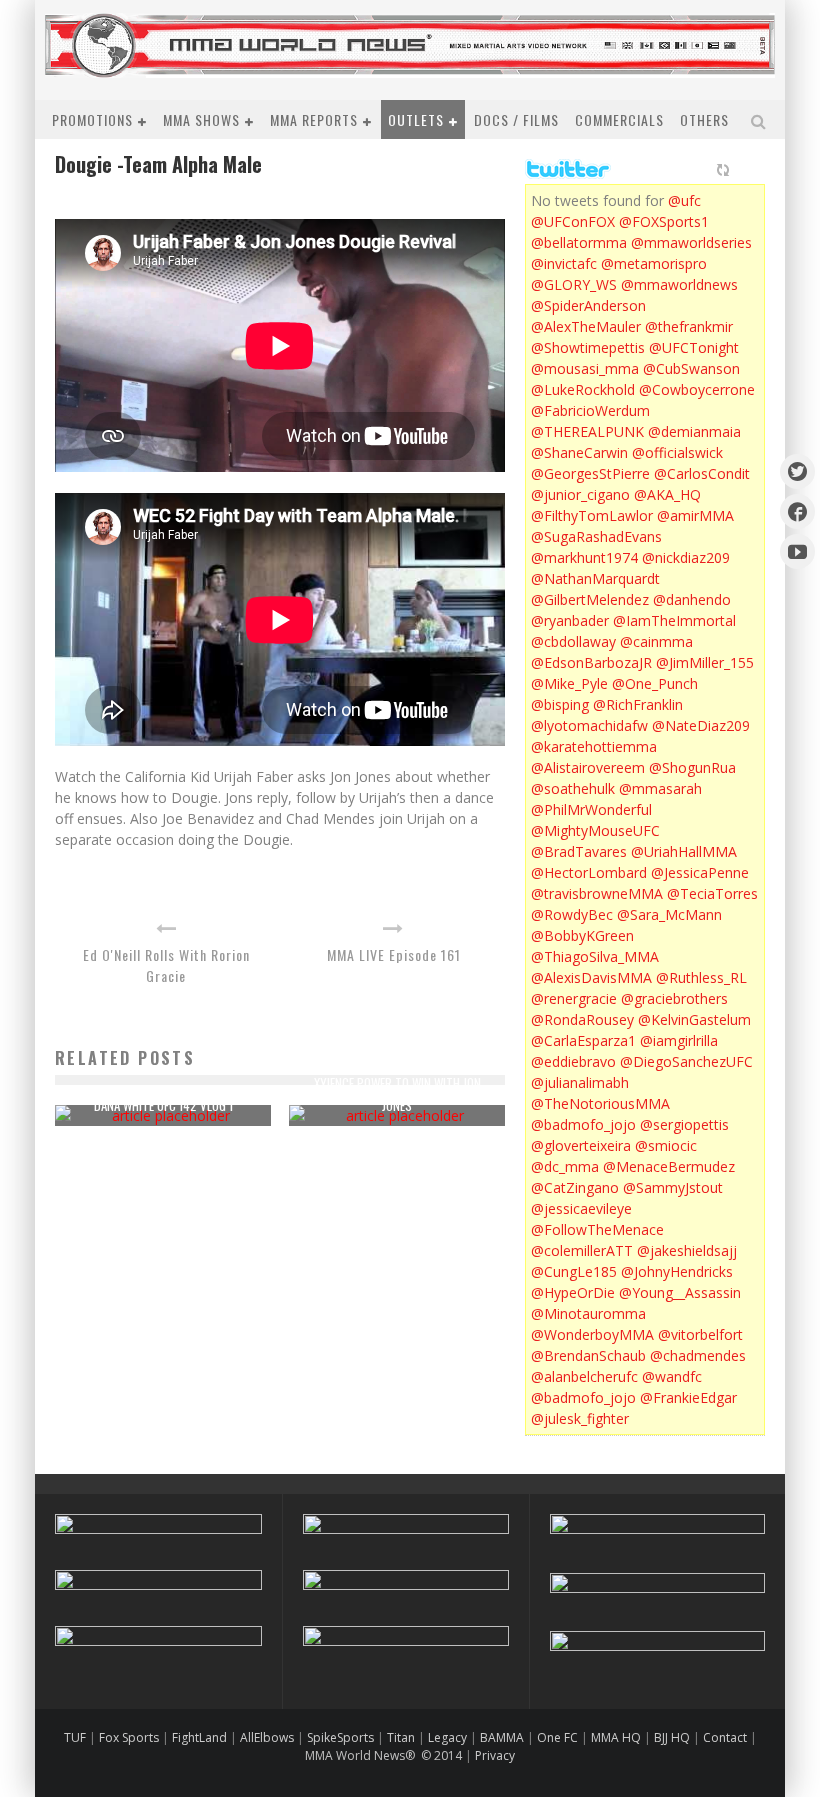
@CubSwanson (691, 368)
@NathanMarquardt (595, 578)
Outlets (416, 119)
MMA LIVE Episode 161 (394, 954)
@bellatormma (579, 242)
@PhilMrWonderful (591, 809)
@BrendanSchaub (588, 1355)
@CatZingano (575, 1187)
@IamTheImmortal (674, 620)
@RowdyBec (572, 914)
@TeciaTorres (712, 893)
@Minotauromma (588, 1313)
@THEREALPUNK (587, 431)
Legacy (447, 1737)
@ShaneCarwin (579, 452)
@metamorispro (654, 263)
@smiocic (666, 1145)
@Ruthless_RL (701, 977)
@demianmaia (694, 431)
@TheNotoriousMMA (600, 1103)
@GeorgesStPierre (590, 473)
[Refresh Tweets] (723, 170)
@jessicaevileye (581, 1208)
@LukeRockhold (583, 389)
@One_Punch (655, 683)
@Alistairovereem (588, 767)
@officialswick (677, 452)
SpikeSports (340, 1737)
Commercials (619, 119)
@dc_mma (565, 1166)
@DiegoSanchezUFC (686, 1061)
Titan (401, 1737)
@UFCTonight (694, 347)
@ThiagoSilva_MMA (595, 956)
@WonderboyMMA (592, 1334)
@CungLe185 (574, 1271)
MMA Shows (201, 119)
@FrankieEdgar (688, 1397)
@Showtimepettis (588, 347)
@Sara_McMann (669, 914)
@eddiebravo (573, 1061)
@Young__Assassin (680, 1292)
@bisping (560, 704)
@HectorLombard (589, 872)
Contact (726, 1737)
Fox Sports (127, 1737)
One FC (557, 1737)
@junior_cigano (580, 494)
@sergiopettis (684, 1124)
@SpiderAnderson (588, 305)
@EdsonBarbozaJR (591, 662)
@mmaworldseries (691, 242)
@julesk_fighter (580, 1418)
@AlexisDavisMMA (591, 977)
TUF (75, 1737)
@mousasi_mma (585, 368)
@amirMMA (695, 515)
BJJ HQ (672, 1737)
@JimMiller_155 (705, 662)
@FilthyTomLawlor (592, 515)
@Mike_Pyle (569, 683)
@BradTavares (579, 851)
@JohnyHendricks (677, 1271)
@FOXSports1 (664, 221)
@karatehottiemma (594, 746)
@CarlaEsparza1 (583, 1040)
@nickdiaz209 (686, 557)
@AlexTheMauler (586, 326)
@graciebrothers (674, 998)
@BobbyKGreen (582, 935)
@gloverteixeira (581, 1145)
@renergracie (574, 998)
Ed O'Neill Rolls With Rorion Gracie (166, 965)
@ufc (684, 200)
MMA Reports (314, 119)
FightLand (199, 1737)
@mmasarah (660, 788)
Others (704, 119)
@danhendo (692, 599)
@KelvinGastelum (694, 1019)
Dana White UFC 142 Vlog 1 (163, 1105)
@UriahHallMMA (684, 851)
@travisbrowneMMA (597, 893)
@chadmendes (698, 1355)
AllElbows (268, 1737)
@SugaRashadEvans (596, 536)
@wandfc (672, 1376)
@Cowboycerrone (697, 389)
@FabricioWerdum (590, 410)
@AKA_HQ (667, 494)
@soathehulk (573, 788)
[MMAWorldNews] (797, 511)
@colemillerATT (582, 1250)
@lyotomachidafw (589, 725)
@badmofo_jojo (583, 1124)
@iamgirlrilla (679, 1040)
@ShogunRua (692, 767)
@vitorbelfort (700, 1334)
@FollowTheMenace (597, 1229)
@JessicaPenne (700, 872)
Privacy (495, 1755)
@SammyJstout (673, 1187)
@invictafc (564, 263)
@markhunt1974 (584, 557)
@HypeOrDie (573, 1292)
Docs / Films (516, 119)
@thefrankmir (689, 326)
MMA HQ (616, 1737)
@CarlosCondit (702, 473)
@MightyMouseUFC (595, 830)
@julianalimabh (580, 1082)
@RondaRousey (582, 1019)
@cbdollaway (573, 641)
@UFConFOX (573, 221)
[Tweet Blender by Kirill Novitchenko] (746, 170)
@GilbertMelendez (590, 599)
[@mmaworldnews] (797, 471)
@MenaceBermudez (669, 1166)
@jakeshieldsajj (687, 1250)
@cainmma (656, 641)
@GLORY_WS (574, 284)
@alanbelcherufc (584, 1376)
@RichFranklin (638, 704)
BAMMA (502, 1737)
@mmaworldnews (679, 284)
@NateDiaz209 (701, 725)
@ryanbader (570, 620)
